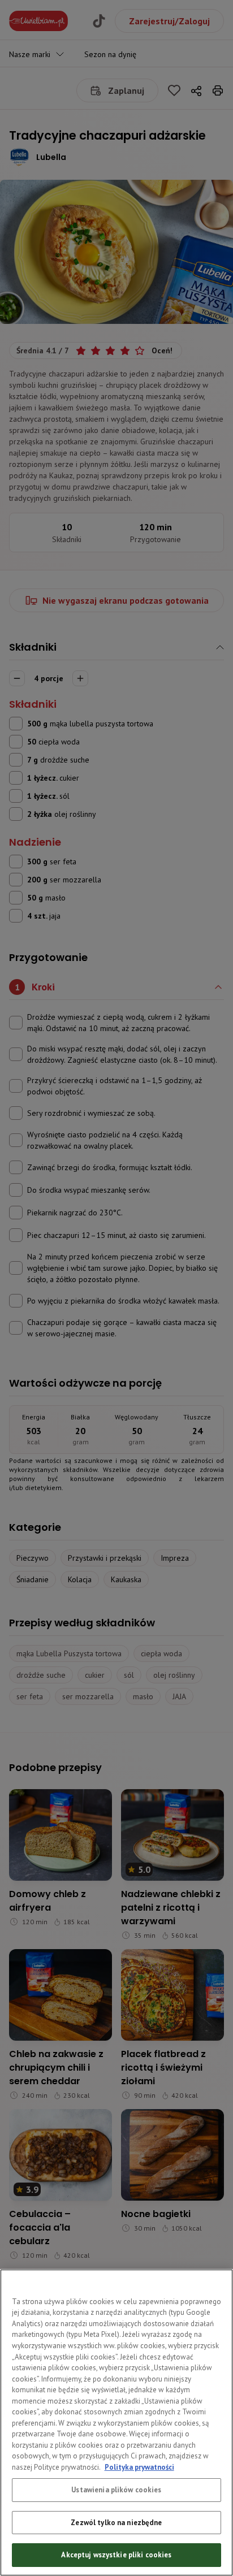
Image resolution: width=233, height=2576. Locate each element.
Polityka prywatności (139, 2467)
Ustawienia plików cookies (116, 2490)
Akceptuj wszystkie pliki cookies (116, 2555)
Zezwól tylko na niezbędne (116, 2523)
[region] (116, 2423)
